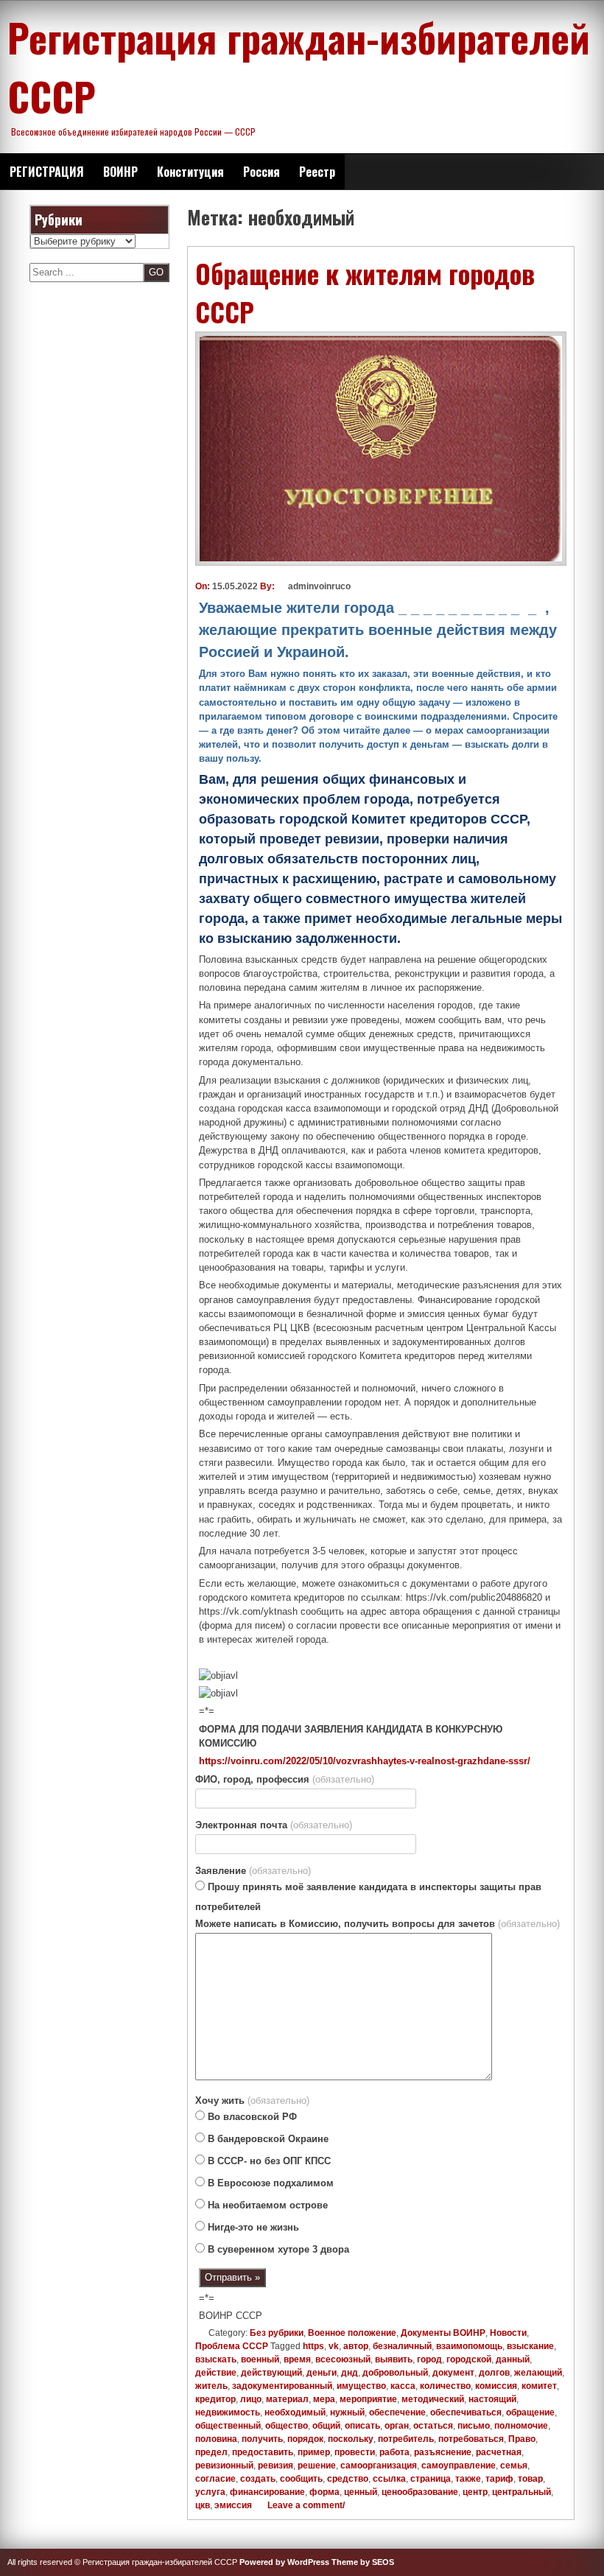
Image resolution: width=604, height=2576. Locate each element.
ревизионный (224, 2466)
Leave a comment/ (305, 2505)
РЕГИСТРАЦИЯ (47, 172)
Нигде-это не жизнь (252, 2227)
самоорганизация (379, 2466)
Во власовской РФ (251, 2117)
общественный (228, 2426)
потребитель (406, 2439)
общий (326, 2426)
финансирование (267, 2492)
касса (403, 2386)
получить (262, 2439)
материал (287, 2399)
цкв (203, 2505)
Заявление (253, 1871)
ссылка (389, 2479)
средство (348, 2479)
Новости (508, 2333)
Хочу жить (252, 2101)
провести (355, 2452)
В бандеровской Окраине (267, 2139)
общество (287, 2426)
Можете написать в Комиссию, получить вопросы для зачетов (377, 1924)
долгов (494, 2373)
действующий (271, 2373)
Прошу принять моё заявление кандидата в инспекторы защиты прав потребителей (368, 1897)
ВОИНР (120, 172)
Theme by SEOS (363, 2562)
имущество (361, 2386)
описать (362, 2426)
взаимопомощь (469, 2346)
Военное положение (352, 2333)
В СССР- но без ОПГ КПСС (268, 2161)
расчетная (499, 2452)
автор (356, 2346)
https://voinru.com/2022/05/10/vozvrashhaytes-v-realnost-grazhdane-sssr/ (365, 1761)
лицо (251, 2399)
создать (258, 2479)
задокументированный (282, 2386)
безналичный (402, 2346)
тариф (499, 2479)
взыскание (530, 2346)
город (429, 2359)
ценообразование (420, 2492)
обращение (530, 2412)
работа (394, 2452)
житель (211, 2386)
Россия (261, 172)
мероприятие (368, 2399)
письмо (474, 2426)
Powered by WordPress (284, 2562)
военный (260, 2359)
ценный (361, 2492)
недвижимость (228, 2412)
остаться (433, 2426)
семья (514, 2466)
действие (216, 2373)
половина (216, 2439)
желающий (538, 2373)
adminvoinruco (319, 586)
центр (475, 2492)
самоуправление (459, 2466)
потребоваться (471, 2439)
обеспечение (397, 2412)
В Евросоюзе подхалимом (269, 2183)
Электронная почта (274, 1825)
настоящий (492, 2399)
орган (397, 2426)
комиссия (496, 2386)
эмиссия (233, 2505)
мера (324, 2399)
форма (324, 2492)
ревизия (275, 2466)
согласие (215, 2479)
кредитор (215, 2399)
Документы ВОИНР (443, 2333)
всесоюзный (343, 2359)
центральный (522, 2492)
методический (433, 2399)
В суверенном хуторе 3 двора (277, 2249)
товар (530, 2479)
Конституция (190, 172)
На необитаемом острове (266, 2205)
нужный (347, 2412)
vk (334, 2346)
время (297, 2359)
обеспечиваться (466, 2412)
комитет (539, 2386)
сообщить (301, 2479)
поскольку (351, 2439)
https (313, 2346)
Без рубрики (277, 2333)
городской (469, 2359)
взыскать (216, 2359)
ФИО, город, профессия (285, 1779)
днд (350, 2373)
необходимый (295, 2412)
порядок (305, 2439)
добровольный (395, 2373)
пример (314, 2452)
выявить (394, 2359)
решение (317, 2466)
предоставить (263, 2452)
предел (211, 2452)
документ (453, 2373)
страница (431, 2479)
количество (445, 2386)
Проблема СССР (232, 2346)
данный (513, 2359)
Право (522, 2439)
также (468, 2479)
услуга (210, 2492)
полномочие (521, 2426)
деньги (322, 2373)
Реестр (317, 172)
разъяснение (443, 2452)
